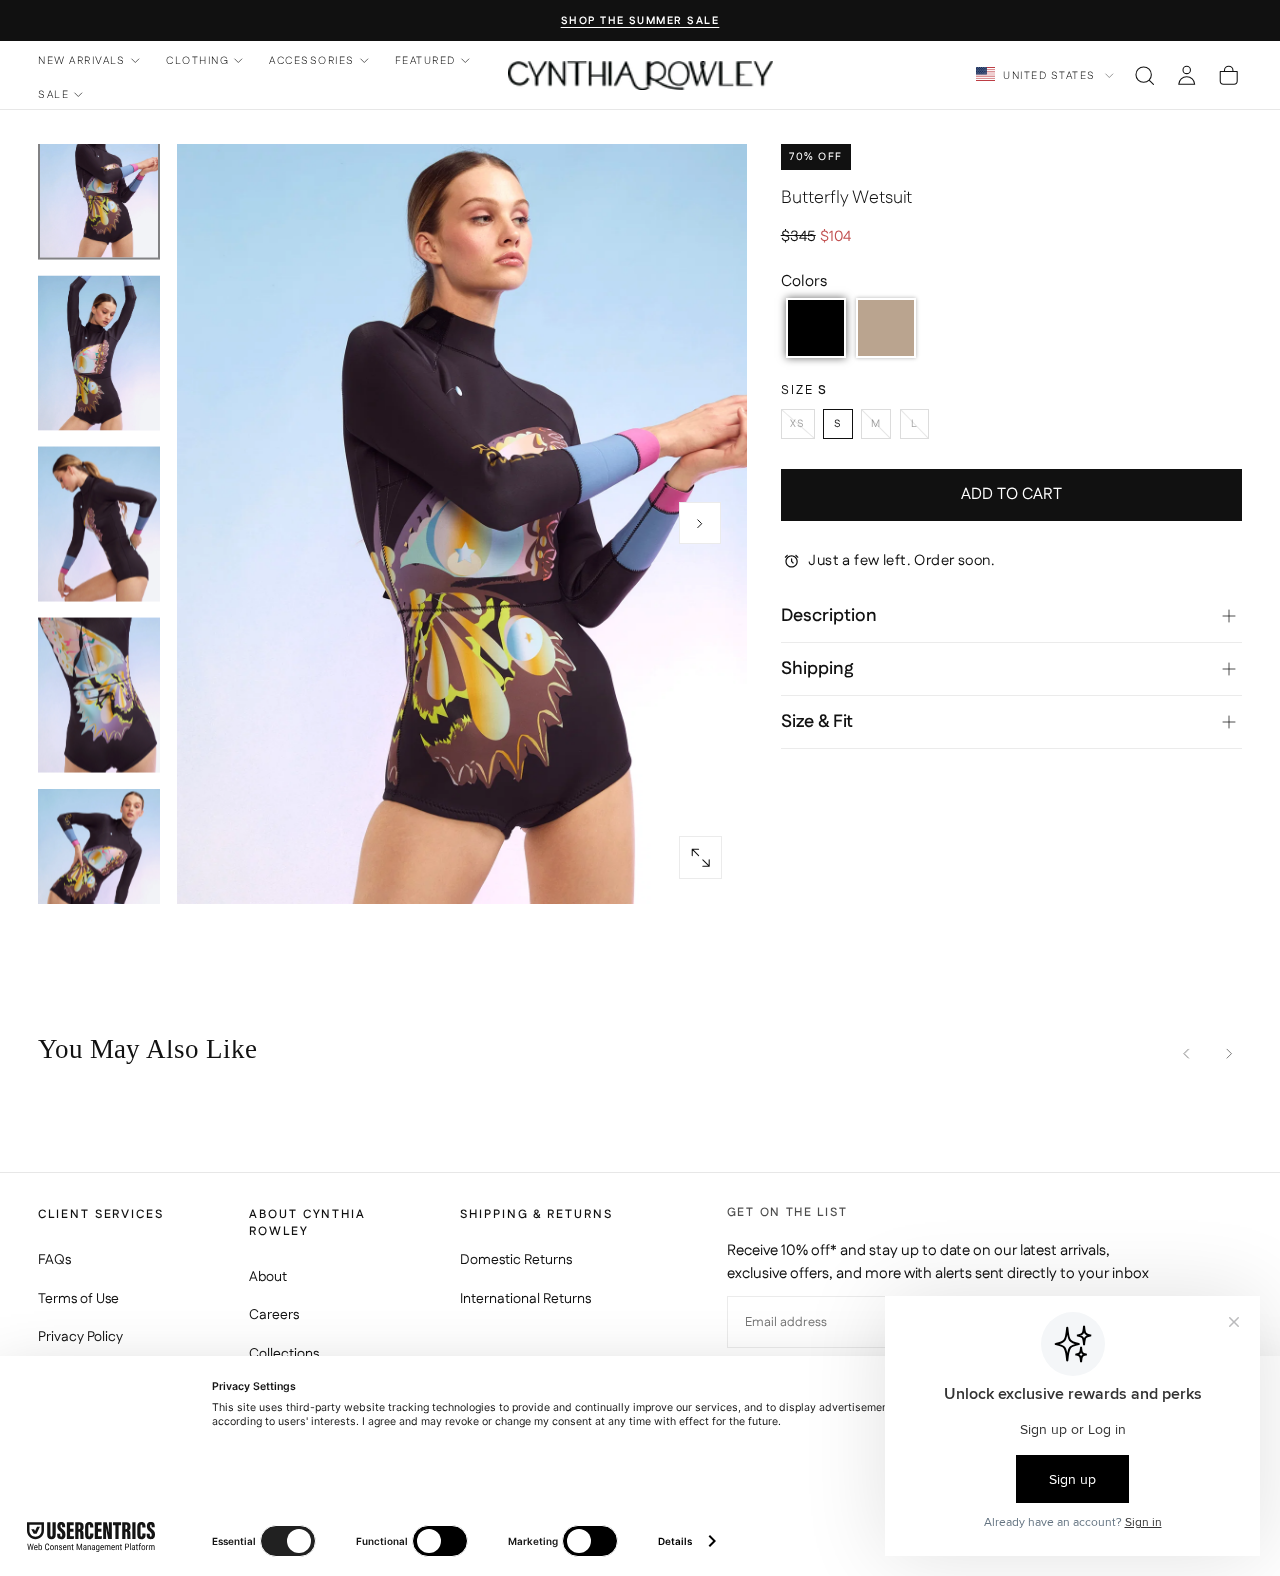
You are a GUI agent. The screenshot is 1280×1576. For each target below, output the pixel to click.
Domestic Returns (516, 1260)
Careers (274, 1315)
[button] (1144, 75)
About (268, 1277)
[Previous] (1186, 1053)
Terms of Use (78, 1299)
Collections (284, 1354)
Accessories (311, 60)
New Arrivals (82, 60)
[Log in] (1186, 75)
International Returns (525, 1299)
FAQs (54, 1260)
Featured (425, 60)
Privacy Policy (80, 1337)
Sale (53, 94)
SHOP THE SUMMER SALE (640, 21)
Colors (804, 281)
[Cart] (1228, 75)
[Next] (1228, 1053)
